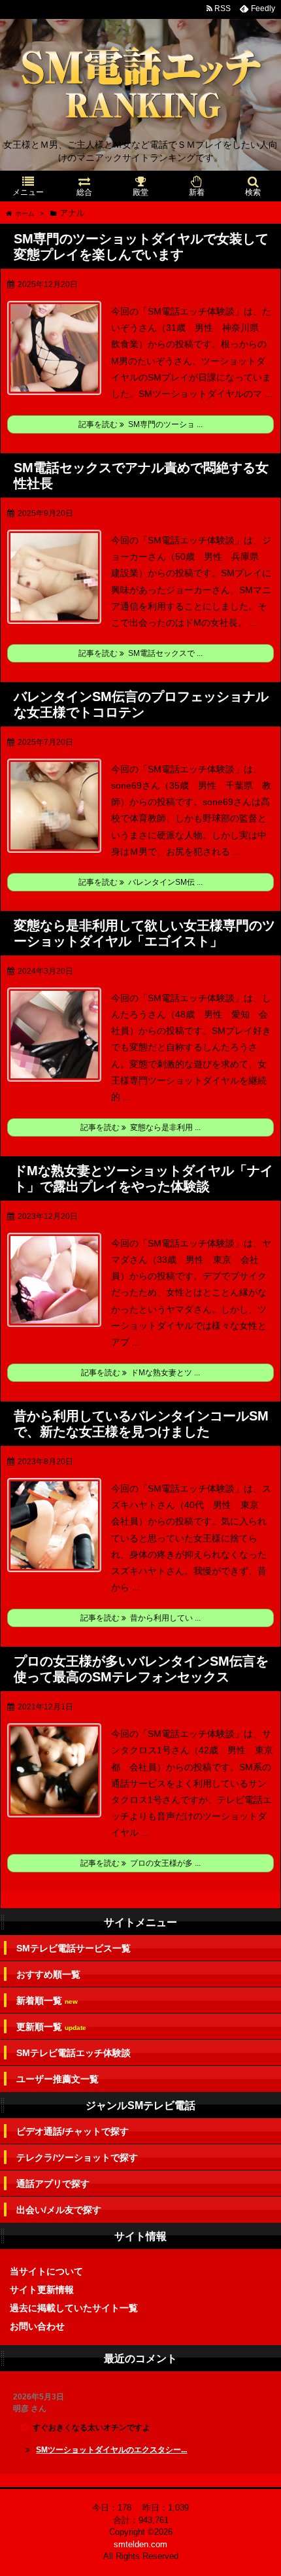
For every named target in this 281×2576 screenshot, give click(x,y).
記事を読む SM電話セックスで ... (140, 653)
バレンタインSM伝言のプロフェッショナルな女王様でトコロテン (141, 704)
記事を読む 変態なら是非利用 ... (140, 1127)
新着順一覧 (47, 2001)
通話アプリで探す (53, 2184)
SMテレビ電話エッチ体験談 (74, 2053)
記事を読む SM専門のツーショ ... (140, 424)
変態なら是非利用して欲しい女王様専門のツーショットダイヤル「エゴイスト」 (144, 933)
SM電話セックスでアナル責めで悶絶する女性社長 (141, 475)
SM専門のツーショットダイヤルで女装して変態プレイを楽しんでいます (141, 247)
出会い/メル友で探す (59, 2210)
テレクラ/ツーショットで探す (77, 2157)
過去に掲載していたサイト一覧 (74, 2308)
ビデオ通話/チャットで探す (73, 2131)
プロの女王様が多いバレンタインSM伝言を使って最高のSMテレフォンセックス (141, 1669)
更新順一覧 (51, 2027)
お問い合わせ (37, 2326)
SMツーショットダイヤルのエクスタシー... (111, 2450)
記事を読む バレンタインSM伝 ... (140, 882)
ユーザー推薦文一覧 (58, 2079)
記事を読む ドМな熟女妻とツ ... (140, 1373)
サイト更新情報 (42, 2290)
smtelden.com (140, 2544)
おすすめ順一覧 (48, 1974)
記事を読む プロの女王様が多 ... (140, 1863)
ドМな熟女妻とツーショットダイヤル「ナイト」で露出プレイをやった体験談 (143, 1178)
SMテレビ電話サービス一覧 (74, 1948)
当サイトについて (46, 2271)
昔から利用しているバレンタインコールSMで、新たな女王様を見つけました (141, 1424)
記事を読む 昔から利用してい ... (140, 1618)
